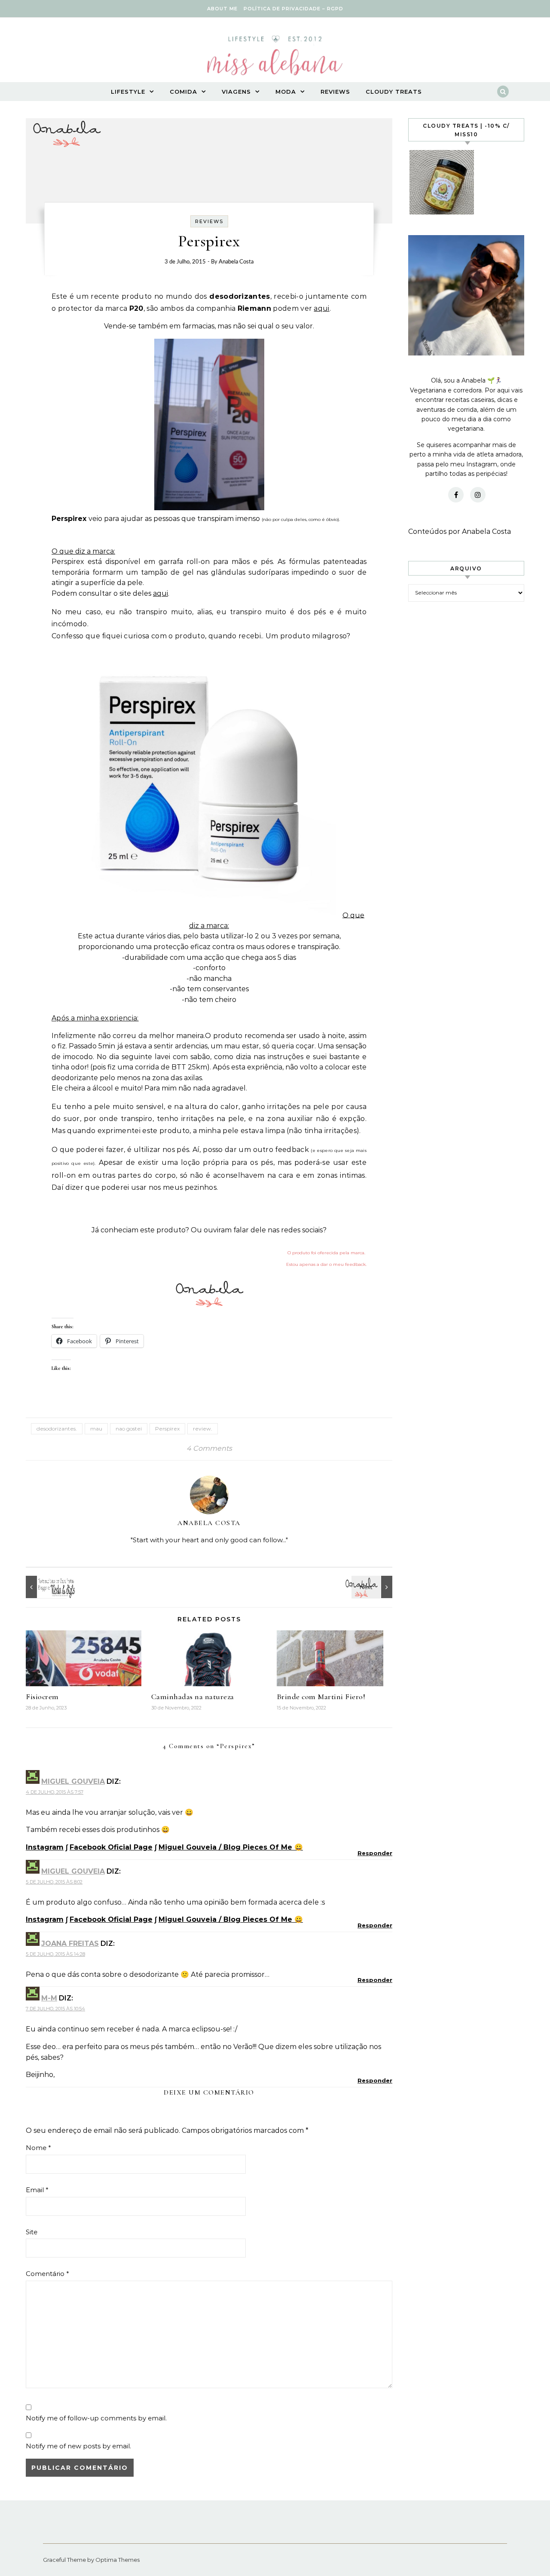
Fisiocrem (42, 1697)
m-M (49, 1998)
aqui (321, 308)
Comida (183, 92)
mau (96, 1429)
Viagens (236, 92)
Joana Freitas (70, 1943)
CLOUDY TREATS (394, 92)
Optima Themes (118, 2560)
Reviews (335, 92)
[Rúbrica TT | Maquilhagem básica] (45, 1587)
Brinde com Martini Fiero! (321, 1697)
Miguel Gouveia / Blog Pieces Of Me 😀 (231, 1847)
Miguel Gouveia (73, 1781)
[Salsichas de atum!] (373, 1587)
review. (203, 1429)
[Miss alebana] (275, 58)
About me (222, 9)
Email (37, 2190)
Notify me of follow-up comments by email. (96, 2418)
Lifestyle (128, 92)
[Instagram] (478, 495)
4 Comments (209, 1448)
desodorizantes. (57, 1429)
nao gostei (129, 1429)
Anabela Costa (236, 262)
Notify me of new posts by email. (78, 2446)
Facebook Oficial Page (111, 1847)
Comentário (47, 2274)
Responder (375, 1853)
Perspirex (167, 1429)
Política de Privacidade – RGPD (293, 9)
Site (32, 2232)
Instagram (45, 1847)
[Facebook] (456, 495)
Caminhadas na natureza (193, 1697)
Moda (286, 92)
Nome (38, 2148)
